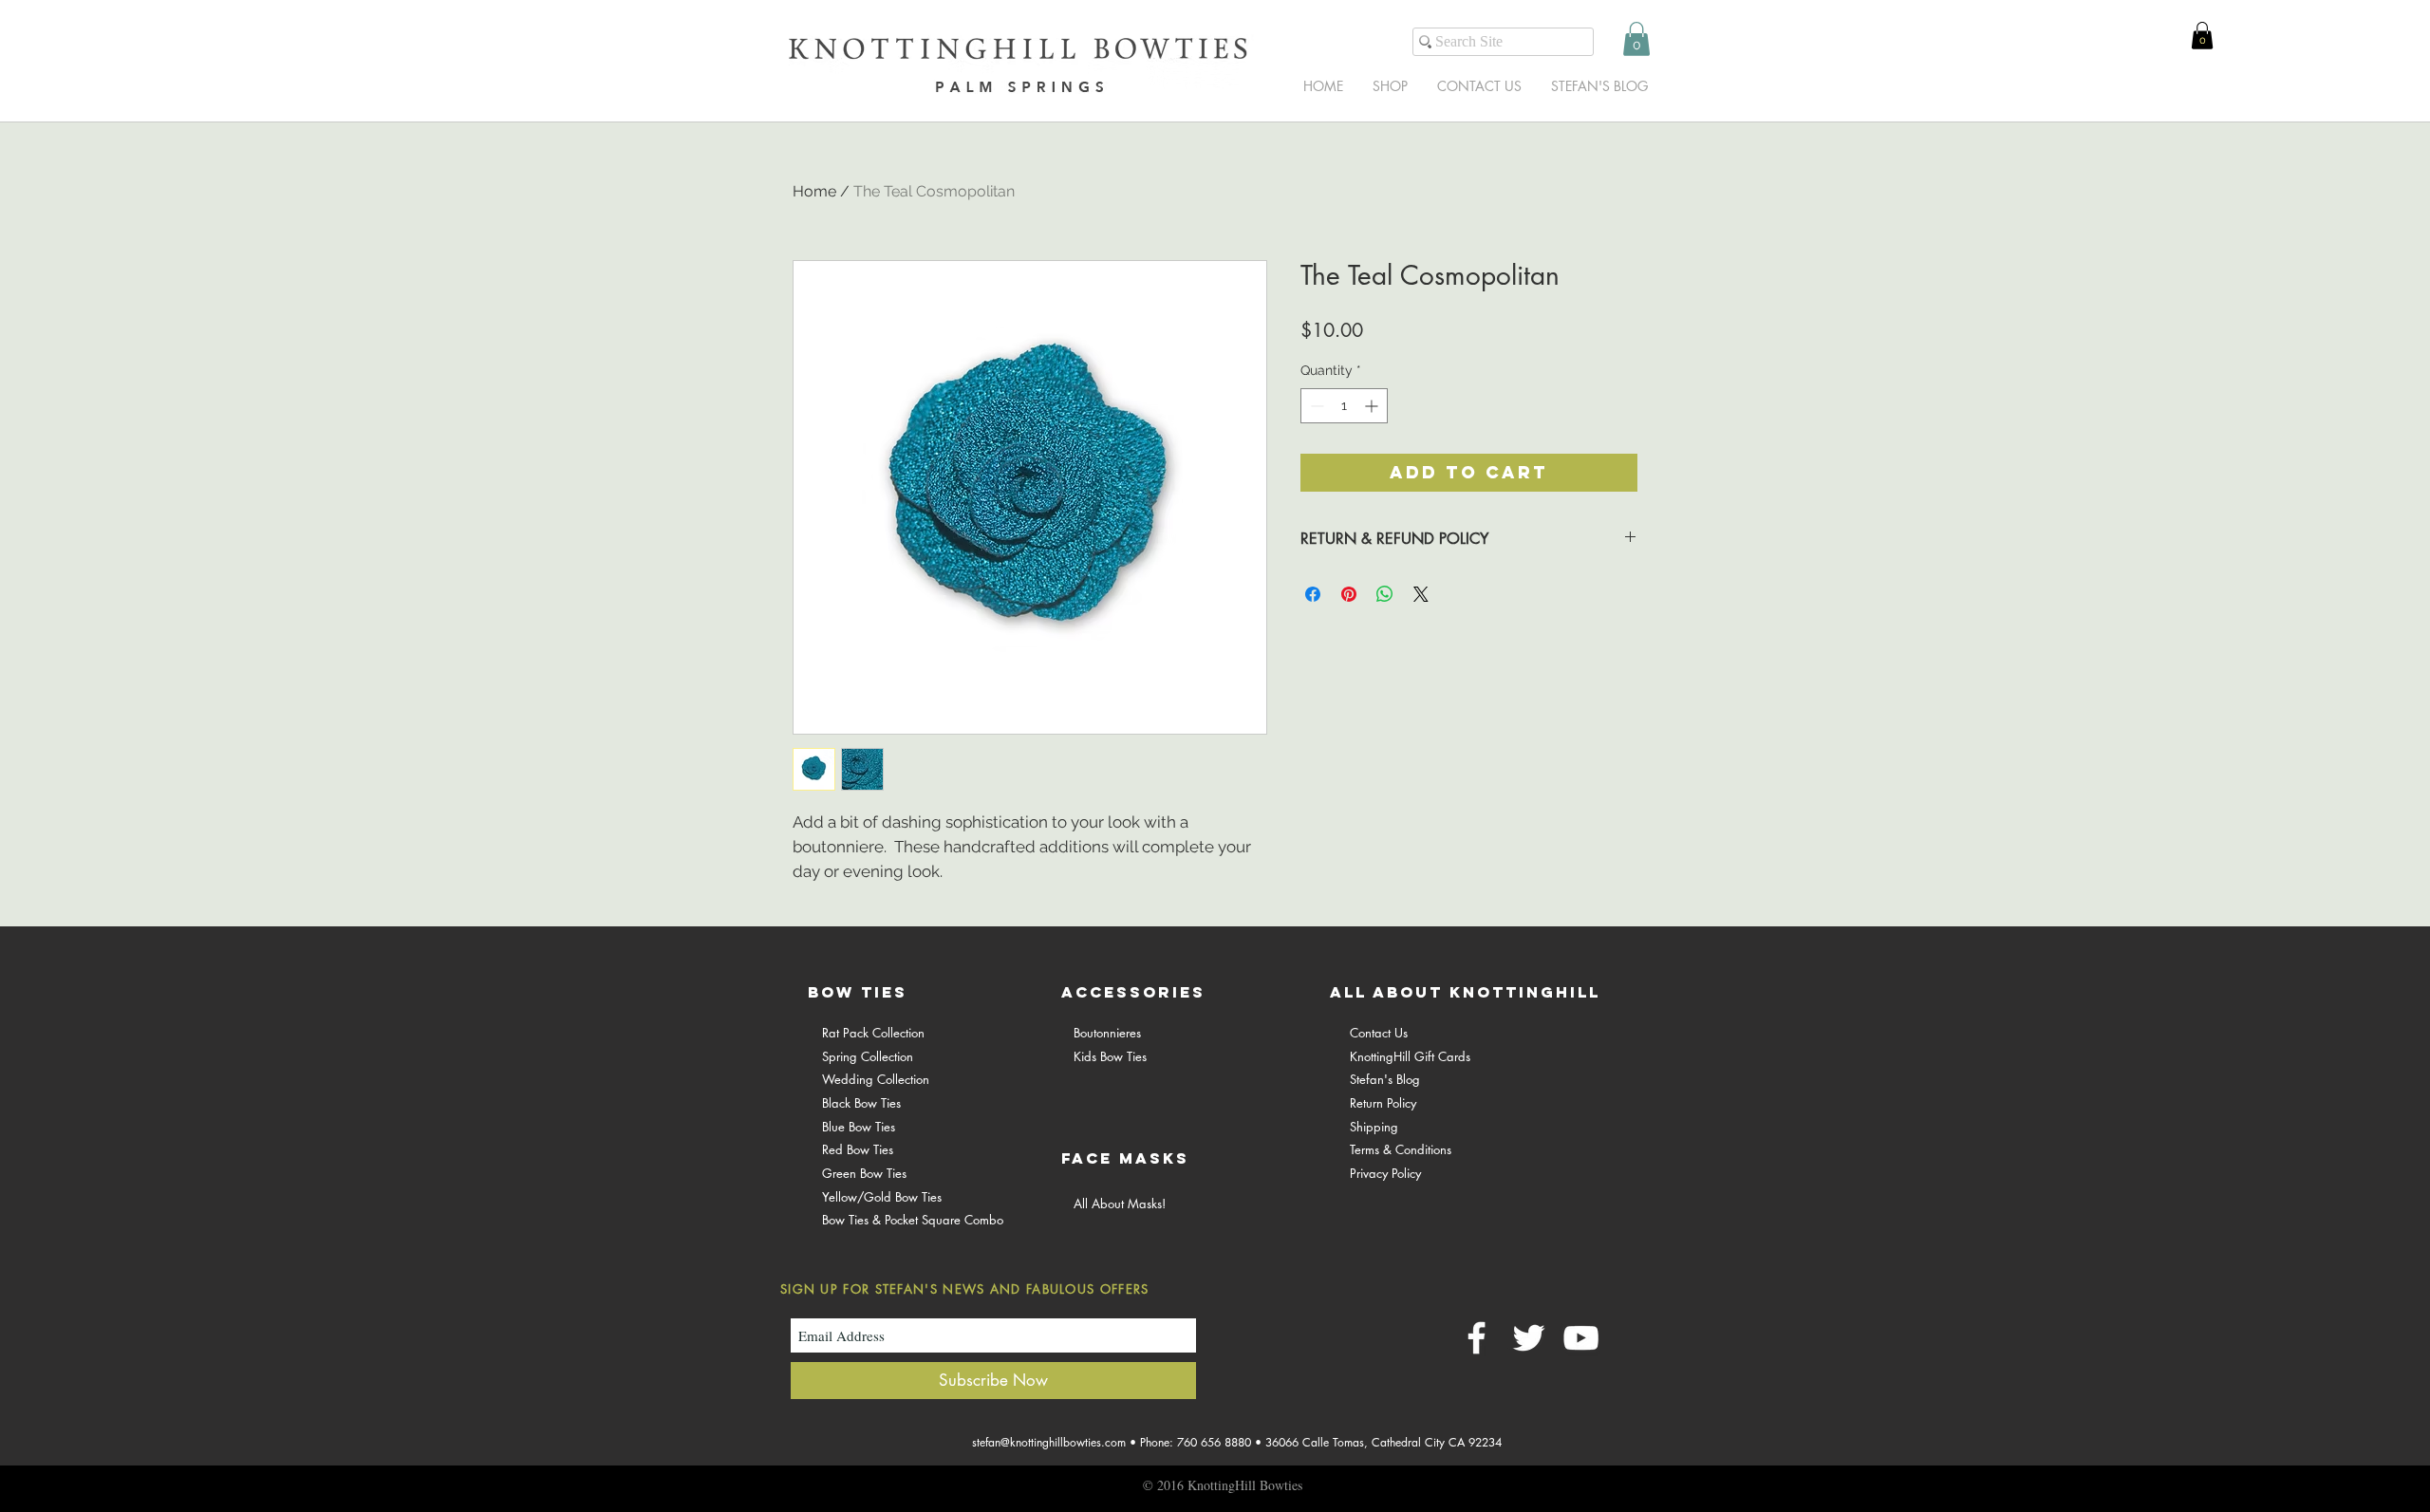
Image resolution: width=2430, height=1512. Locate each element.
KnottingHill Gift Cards (1410, 1056)
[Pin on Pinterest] (1349, 594)
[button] (1636, 39)
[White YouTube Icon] (1581, 1338)
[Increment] (1373, 406)
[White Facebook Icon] (1477, 1338)
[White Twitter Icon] (1529, 1338)
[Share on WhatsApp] (1385, 594)
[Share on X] (1421, 594)
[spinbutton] (1344, 406)
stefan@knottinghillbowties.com (1049, 1442)
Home (814, 191)
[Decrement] (1315, 406)
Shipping (1374, 1127)
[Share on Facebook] (1313, 594)
